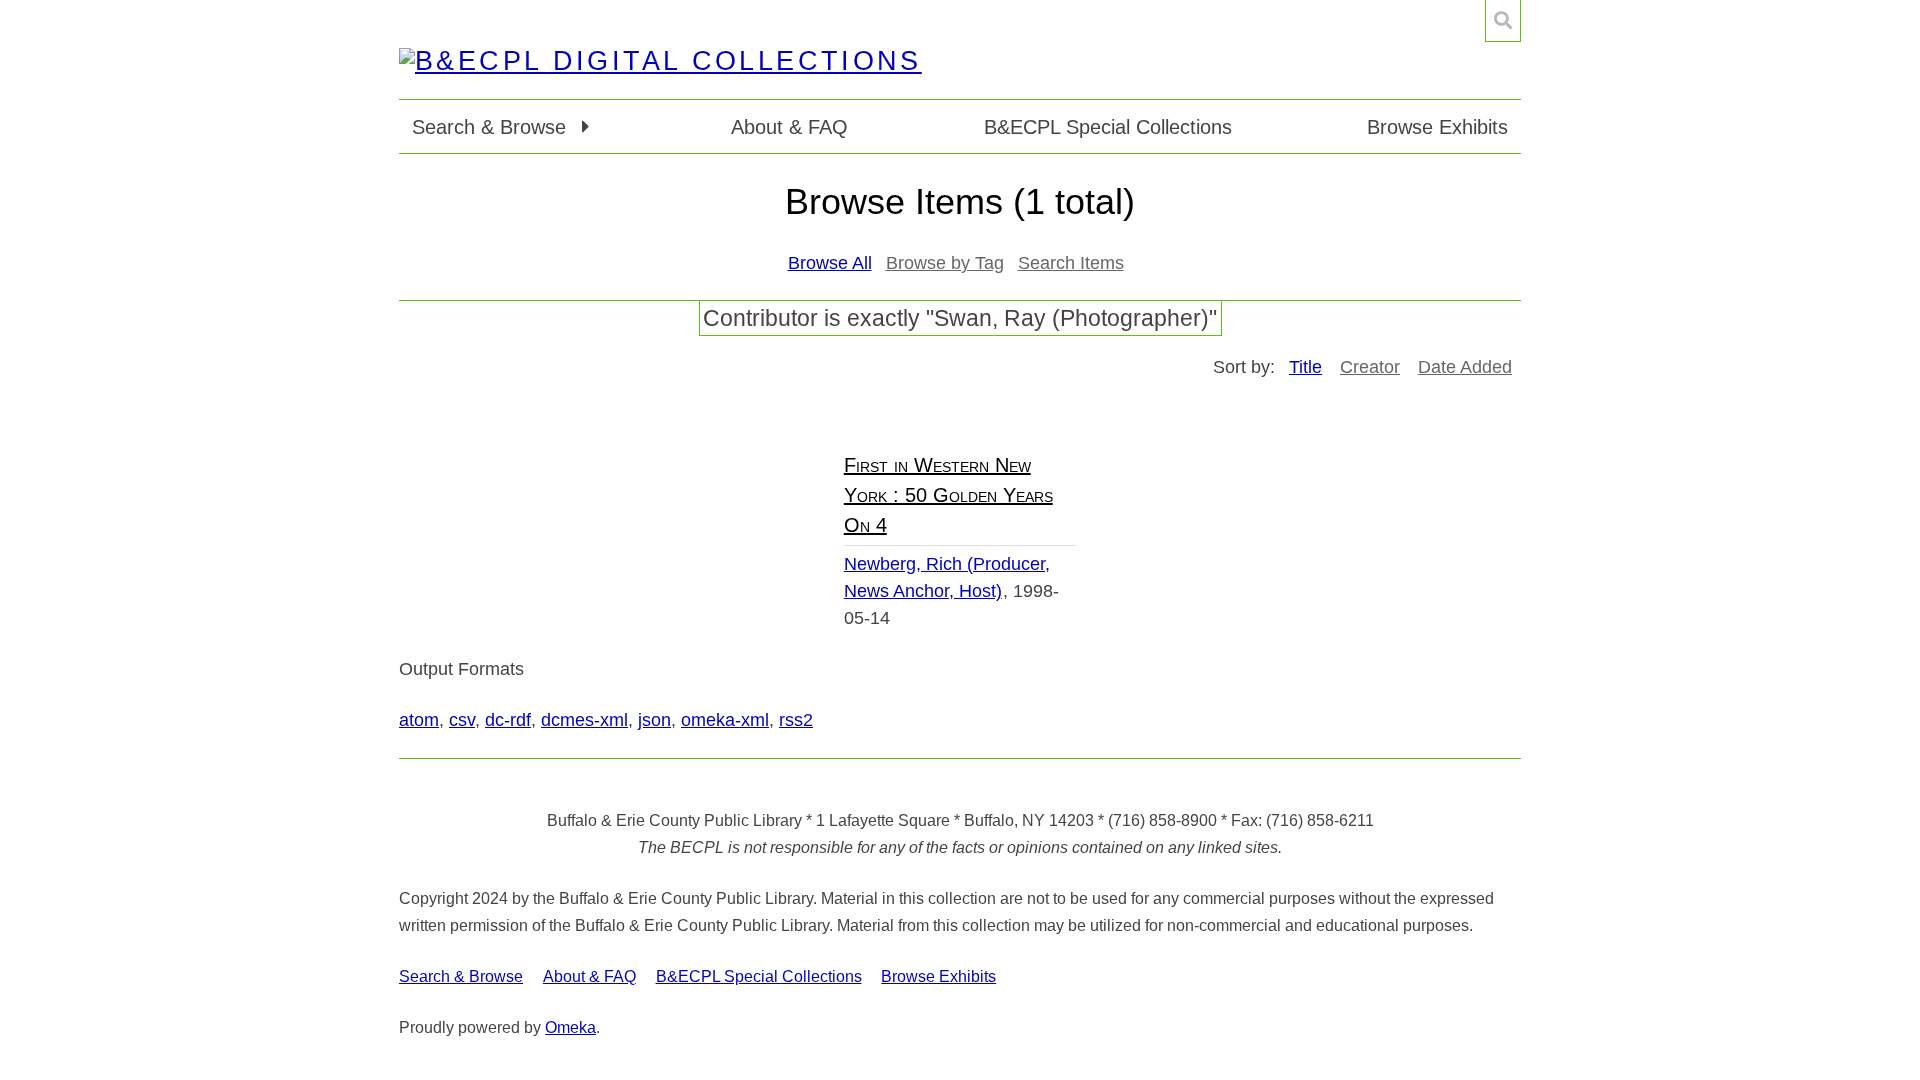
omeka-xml (725, 720)
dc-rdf (508, 720)
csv (462, 720)
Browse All (830, 263)
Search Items (1071, 263)
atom (419, 720)
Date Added (1465, 367)
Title (1305, 367)
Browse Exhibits (1437, 127)
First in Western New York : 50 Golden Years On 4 (948, 495)
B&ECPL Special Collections (1108, 127)
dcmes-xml (584, 720)
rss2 (796, 720)
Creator (1370, 367)
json (654, 720)
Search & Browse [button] (492, 127)
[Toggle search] (1503, 21)
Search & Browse (461, 976)
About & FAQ (789, 127)
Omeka (570, 1027)
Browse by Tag (945, 263)
